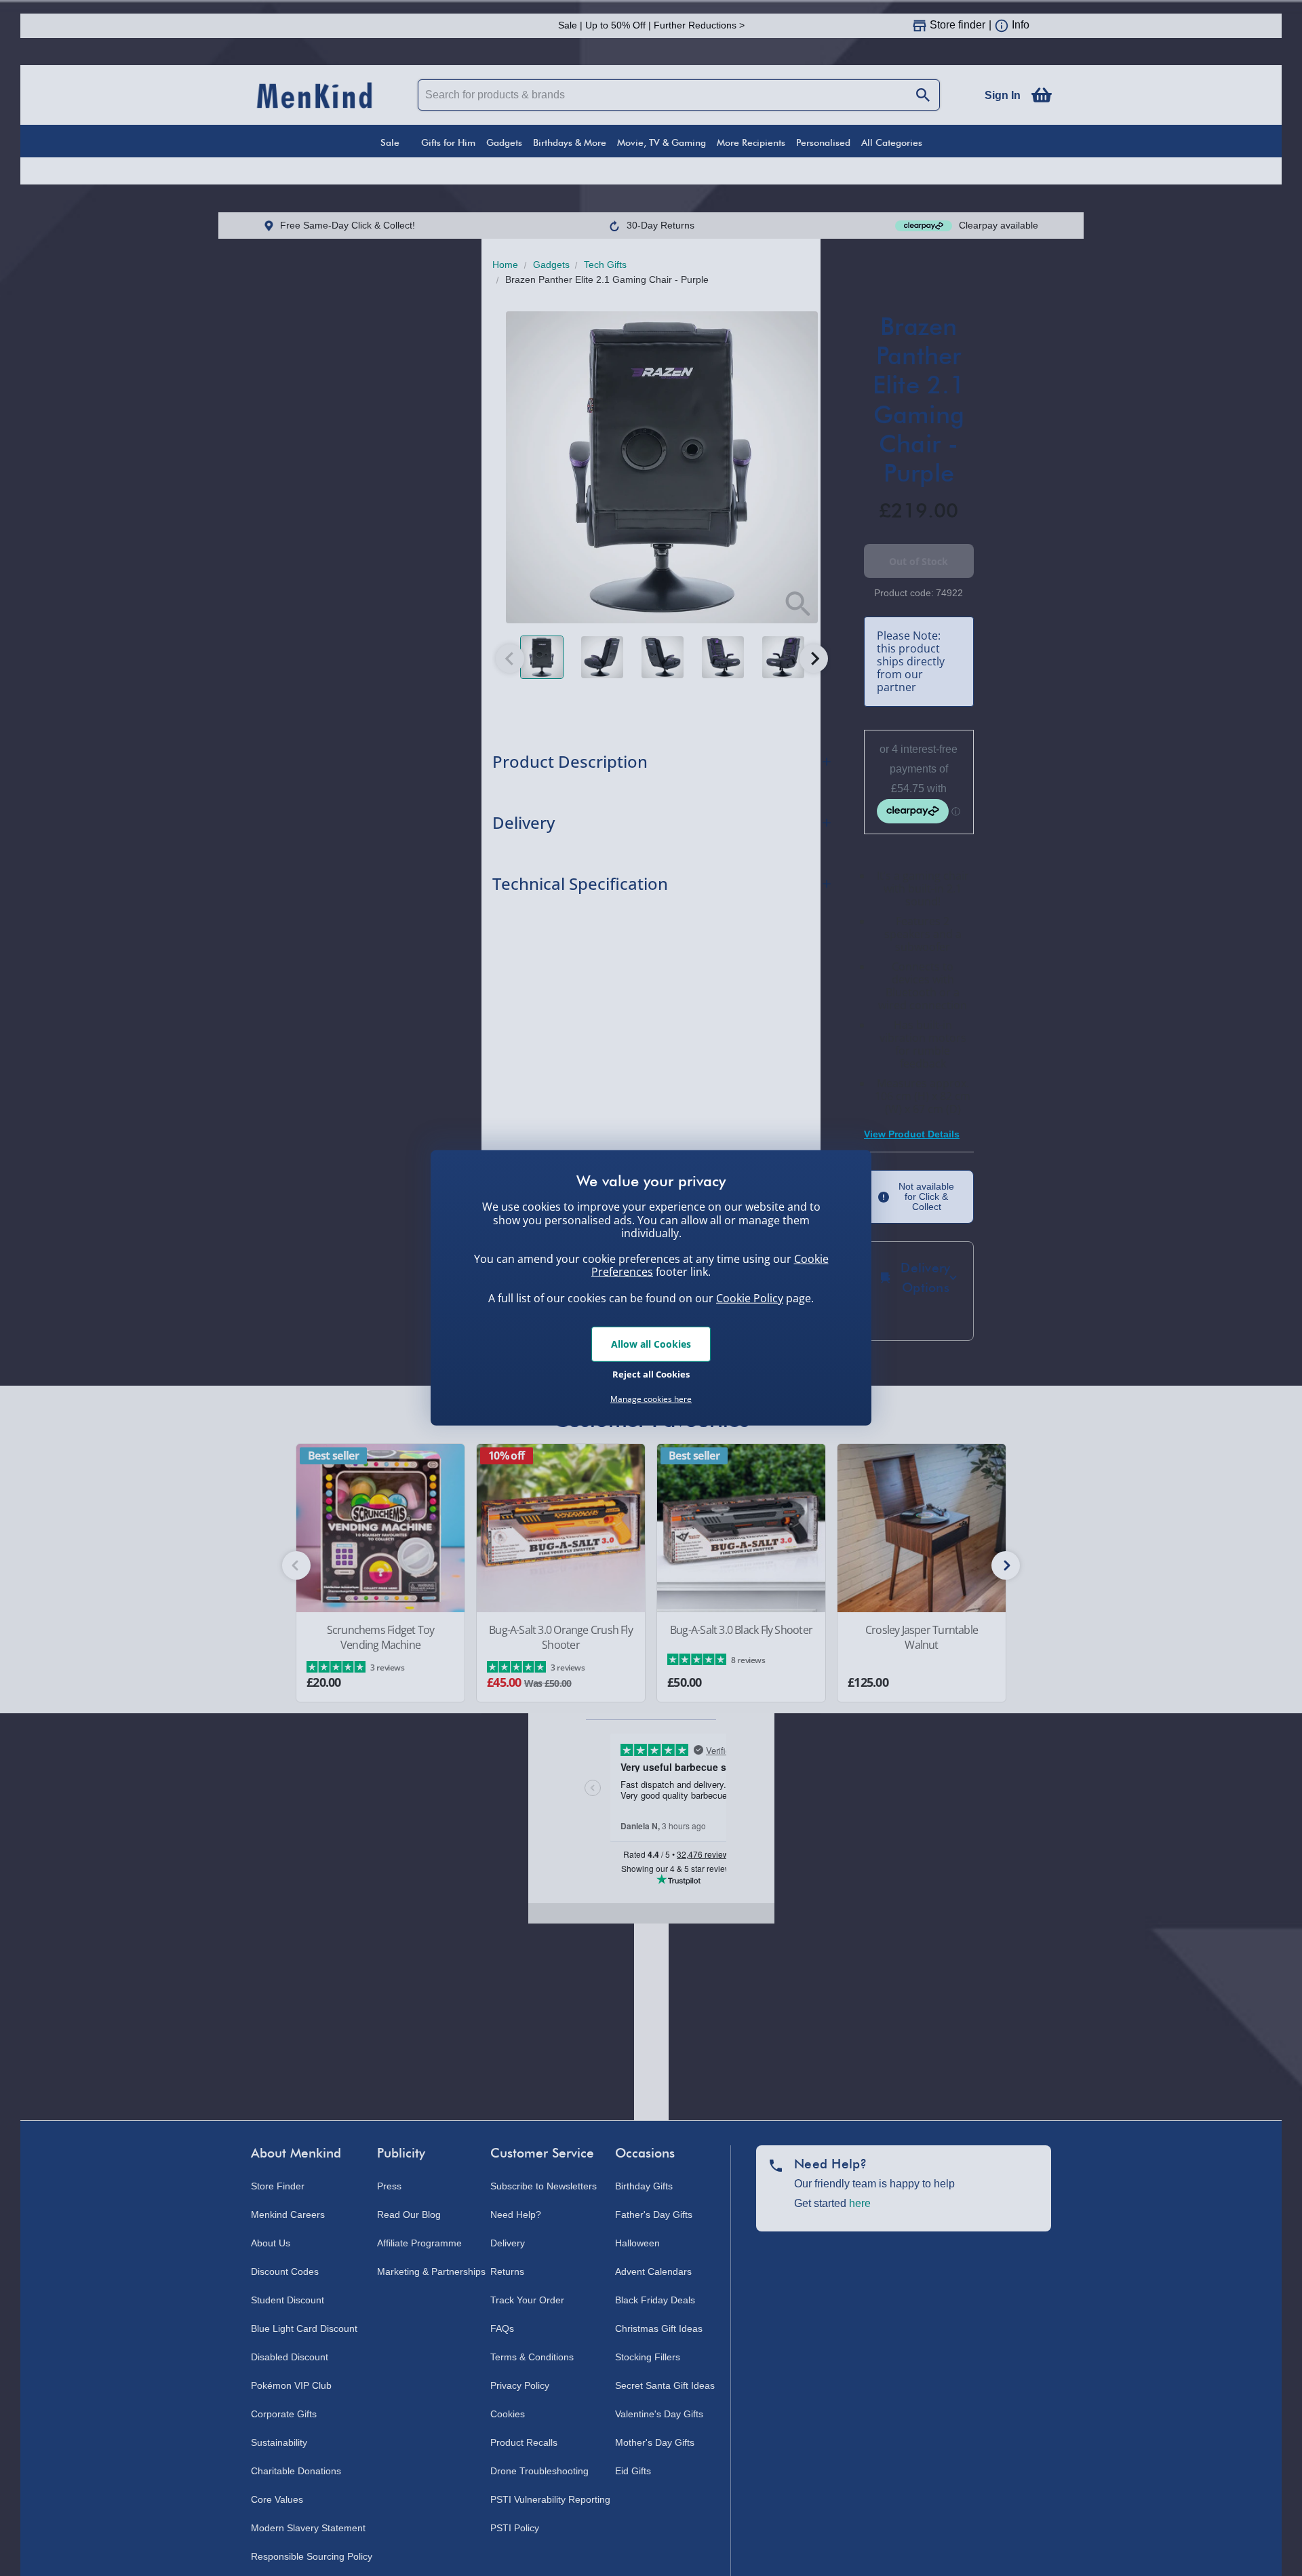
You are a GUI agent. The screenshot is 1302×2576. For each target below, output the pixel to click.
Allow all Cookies (651, 1344)
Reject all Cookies (651, 1373)
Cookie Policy (750, 1298)
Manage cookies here (651, 1399)
